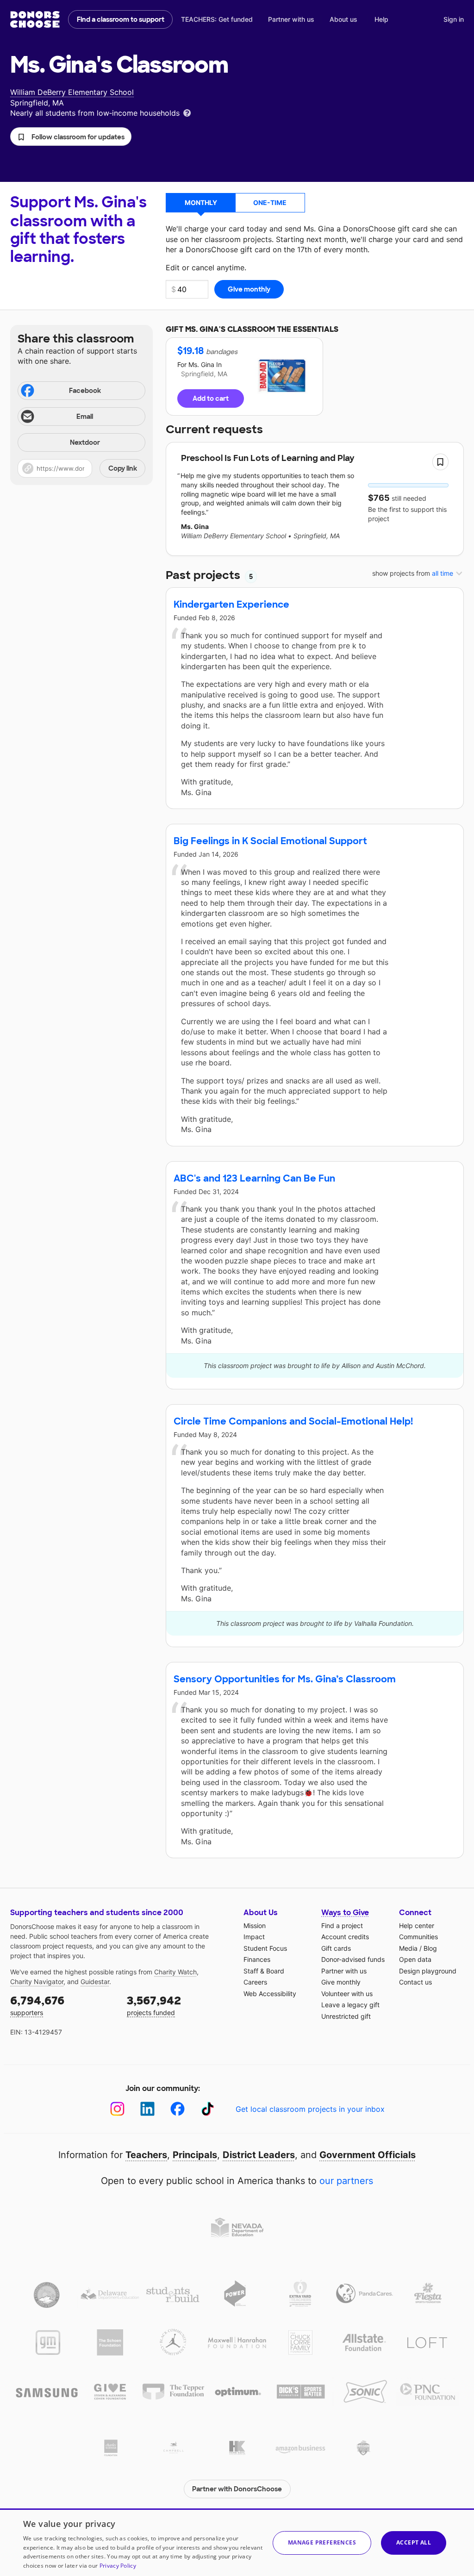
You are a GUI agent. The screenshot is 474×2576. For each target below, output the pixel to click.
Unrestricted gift (346, 2016)
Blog (430, 1948)
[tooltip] (187, 112)
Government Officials (368, 2155)
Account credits (345, 1937)
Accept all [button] (414, 2542)
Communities (418, 1937)
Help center (417, 1926)
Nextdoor (85, 442)
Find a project (342, 1926)
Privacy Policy (118, 2566)
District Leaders (259, 2155)
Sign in (454, 19)
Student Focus (265, 1948)
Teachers (146, 2155)
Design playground (428, 1971)
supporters (37, 2005)
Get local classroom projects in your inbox (310, 2109)
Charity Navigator (37, 1982)
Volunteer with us (347, 1994)
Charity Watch (175, 1972)
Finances (257, 1959)
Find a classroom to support (121, 19)
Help (381, 19)
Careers (255, 1982)
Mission (255, 1926)
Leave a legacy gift (350, 2005)
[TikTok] (208, 2109)
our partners (346, 2181)
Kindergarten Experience (231, 604)
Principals (195, 2155)
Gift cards (336, 1948)
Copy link (123, 468)
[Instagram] (117, 2109)
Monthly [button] (201, 202)
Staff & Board (264, 1971)
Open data (415, 1959)
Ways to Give (345, 1913)
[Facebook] (178, 2109)
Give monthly (341, 1982)
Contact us (415, 1982)
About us (343, 19)
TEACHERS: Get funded (217, 19)
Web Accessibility (270, 1994)
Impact (254, 1937)
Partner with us (291, 19)
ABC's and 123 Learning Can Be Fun (254, 1178)
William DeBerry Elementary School (72, 92)
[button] (71, 137)
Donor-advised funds (353, 1959)
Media (408, 1948)
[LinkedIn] (147, 2109)
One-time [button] (270, 202)
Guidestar (95, 1982)
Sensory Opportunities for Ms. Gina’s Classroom (285, 1679)
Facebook (85, 391)
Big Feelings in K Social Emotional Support (270, 841)
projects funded (154, 2005)
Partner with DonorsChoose (237, 2489)
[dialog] (237, 2542)
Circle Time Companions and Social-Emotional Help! (293, 1421)
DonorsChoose (35, 19)
